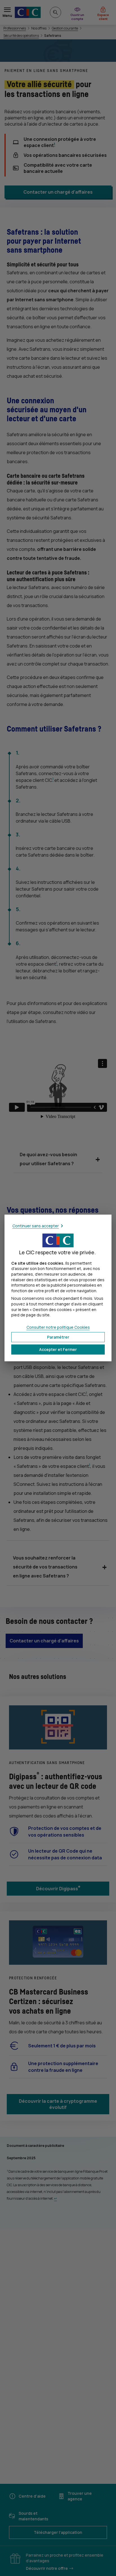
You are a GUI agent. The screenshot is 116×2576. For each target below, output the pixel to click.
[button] (58, 1350)
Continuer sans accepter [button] (36, 1226)
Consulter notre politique (58, 1327)
